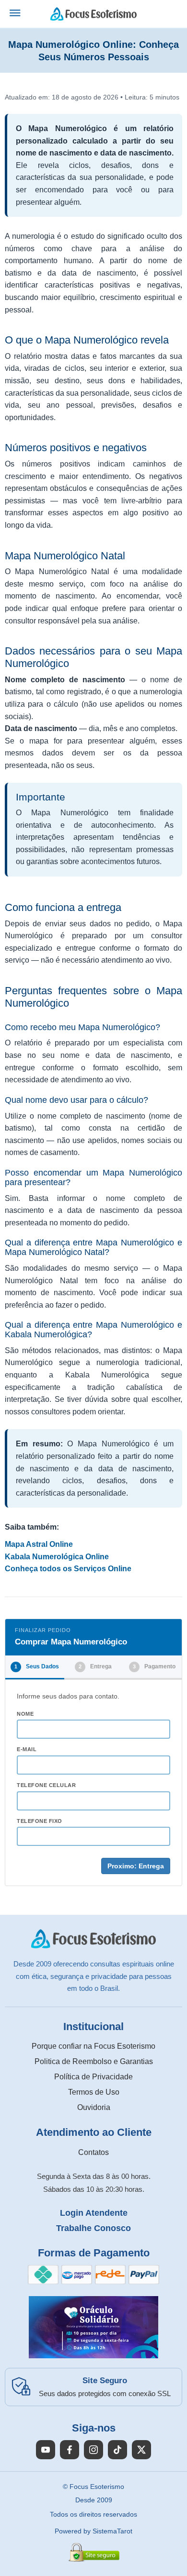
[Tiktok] (117, 2450)
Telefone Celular (46, 1785)
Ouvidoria (94, 2107)
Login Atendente (94, 2213)
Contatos (93, 2152)
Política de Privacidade (93, 2077)
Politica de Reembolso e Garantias (94, 2061)
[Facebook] (70, 2450)
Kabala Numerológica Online (57, 1557)
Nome (25, 1714)
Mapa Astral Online (39, 1544)
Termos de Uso (94, 2092)
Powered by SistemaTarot (93, 2531)
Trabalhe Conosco (93, 2228)
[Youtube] (46, 2450)
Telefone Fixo (40, 1821)
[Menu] (15, 14)
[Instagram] (93, 2450)
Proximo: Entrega (136, 1866)
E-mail (27, 1749)
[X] (141, 2450)
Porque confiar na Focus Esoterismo (93, 2046)
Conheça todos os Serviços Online (68, 1569)
